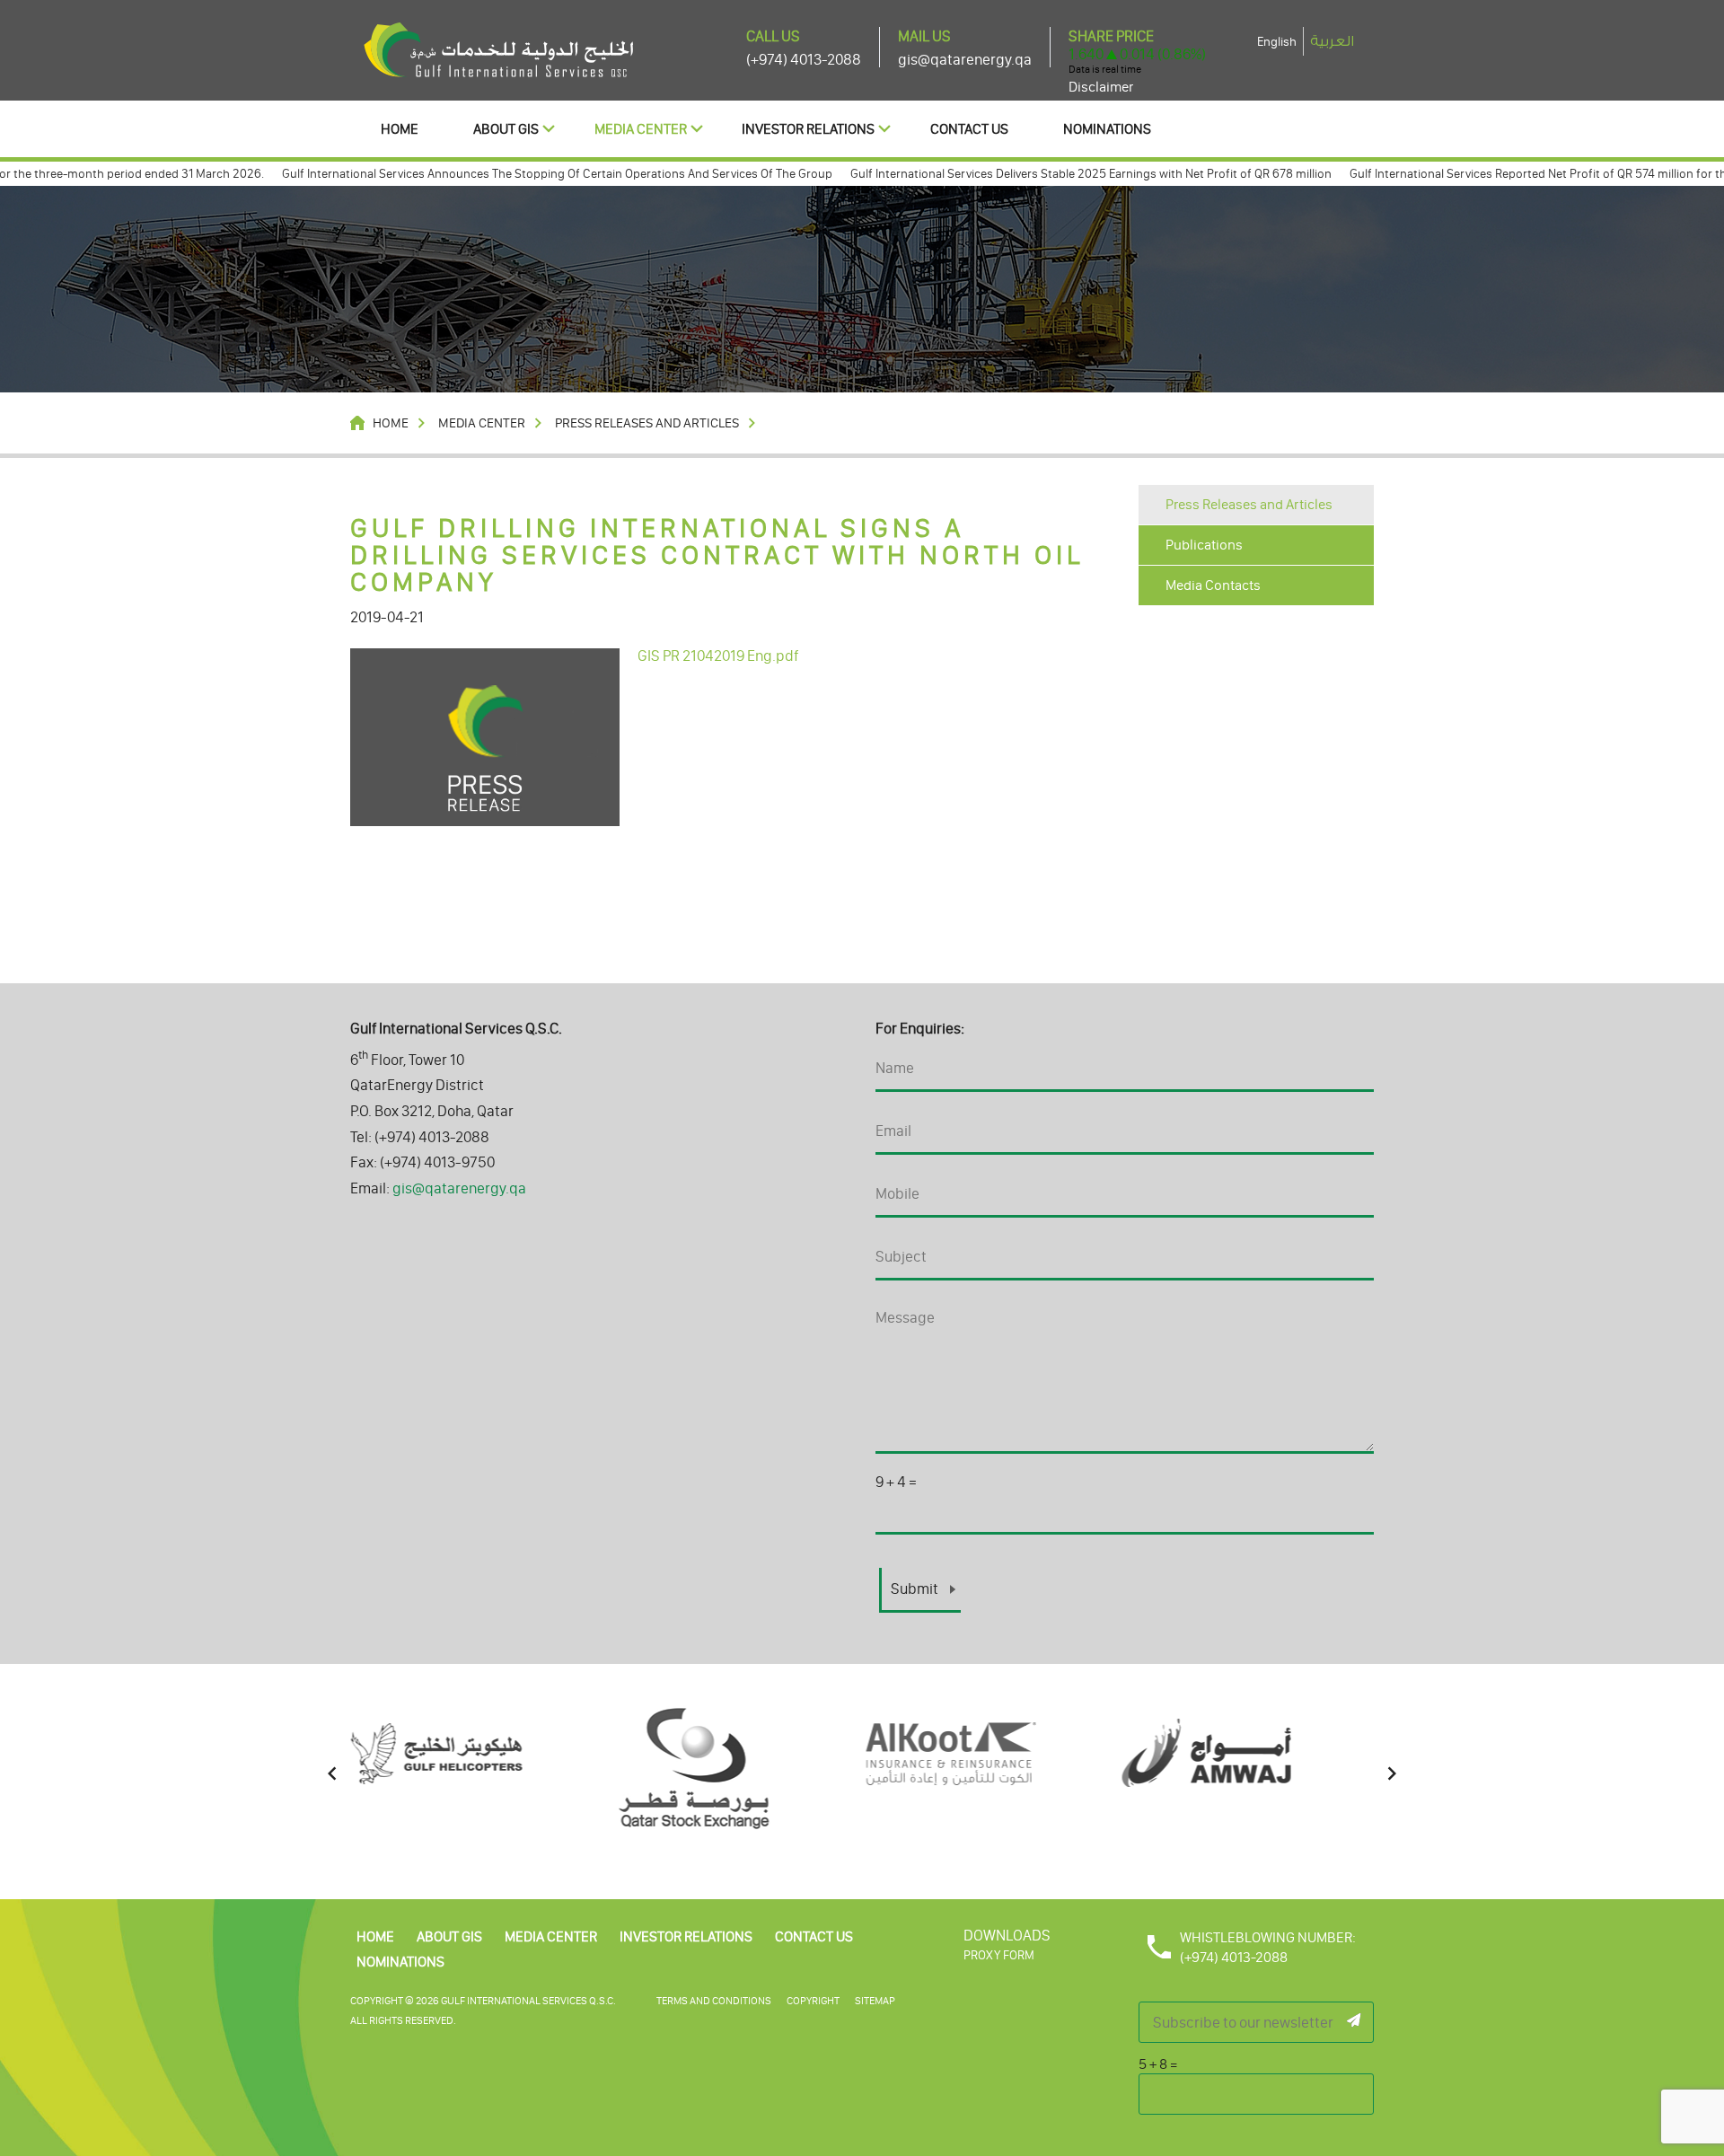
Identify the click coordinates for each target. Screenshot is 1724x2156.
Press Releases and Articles (1249, 504)
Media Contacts (1213, 585)
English (1277, 42)
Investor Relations (808, 129)
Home (400, 129)
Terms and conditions (714, 2001)
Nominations (1107, 129)
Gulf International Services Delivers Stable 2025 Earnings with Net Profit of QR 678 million (1051, 174)
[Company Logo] (498, 48)
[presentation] (332, 1774)
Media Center (641, 129)
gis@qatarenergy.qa (965, 59)
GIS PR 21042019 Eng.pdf (718, 656)
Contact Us (969, 129)
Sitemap (875, 2001)
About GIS (506, 129)
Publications (1204, 545)
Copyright (813, 2001)
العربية (1332, 41)
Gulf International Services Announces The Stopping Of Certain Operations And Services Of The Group (517, 174)
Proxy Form (999, 1955)
